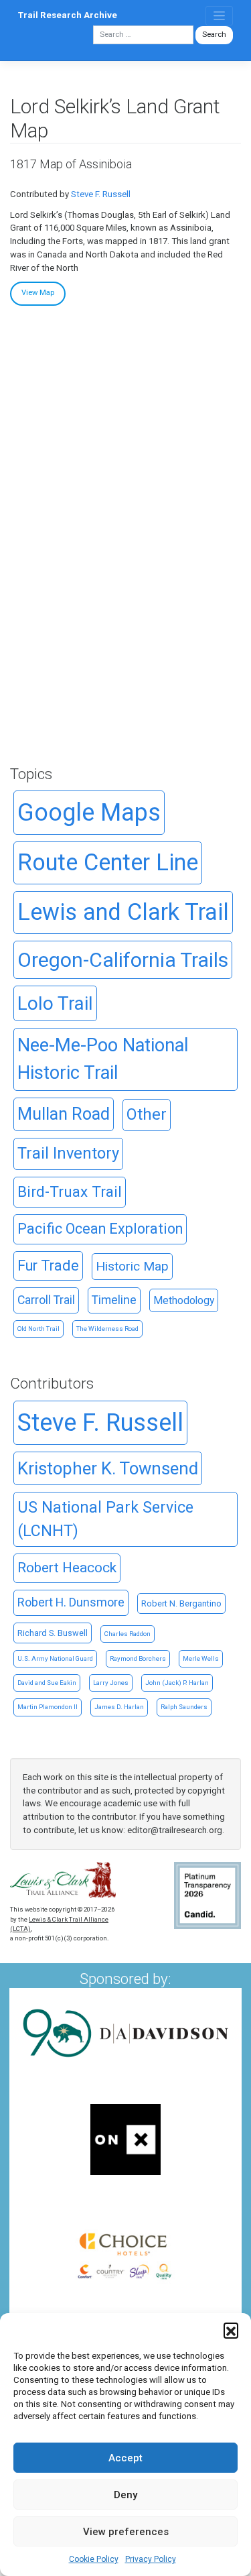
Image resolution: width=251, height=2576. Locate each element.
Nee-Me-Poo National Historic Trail (103, 1059)
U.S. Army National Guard (55, 1658)
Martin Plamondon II (48, 1707)
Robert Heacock (67, 1568)
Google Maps (89, 813)
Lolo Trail (55, 1003)
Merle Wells (201, 1658)
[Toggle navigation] (219, 16)
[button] (231, 2330)
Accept (125, 2458)
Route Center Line (108, 862)
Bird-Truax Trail (70, 1192)
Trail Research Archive (68, 15)
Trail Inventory (68, 1153)
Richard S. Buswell (53, 1633)
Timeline (114, 1300)
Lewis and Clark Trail (123, 912)
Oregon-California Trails (123, 960)
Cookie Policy (94, 2559)
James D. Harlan (119, 1707)
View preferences (126, 2532)
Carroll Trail (46, 1300)
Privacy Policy (151, 2559)
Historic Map (132, 1266)
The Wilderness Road (107, 1329)
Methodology (184, 1300)
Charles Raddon (128, 1634)
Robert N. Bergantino (181, 1603)
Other (147, 1114)
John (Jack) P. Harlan (177, 1683)
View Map (38, 293)
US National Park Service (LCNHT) (105, 1519)
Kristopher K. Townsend (108, 1468)
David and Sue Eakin (47, 1683)
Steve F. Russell (101, 194)
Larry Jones (111, 1683)
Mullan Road (64, 1114)
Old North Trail (38, 1329)
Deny (125, 2495)
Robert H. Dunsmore (71, 1602)
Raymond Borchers (138, 1658)
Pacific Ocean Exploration (100, 1229)
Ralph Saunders (184, 1707)
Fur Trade (48, 1266)
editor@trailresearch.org (175, 1830)
